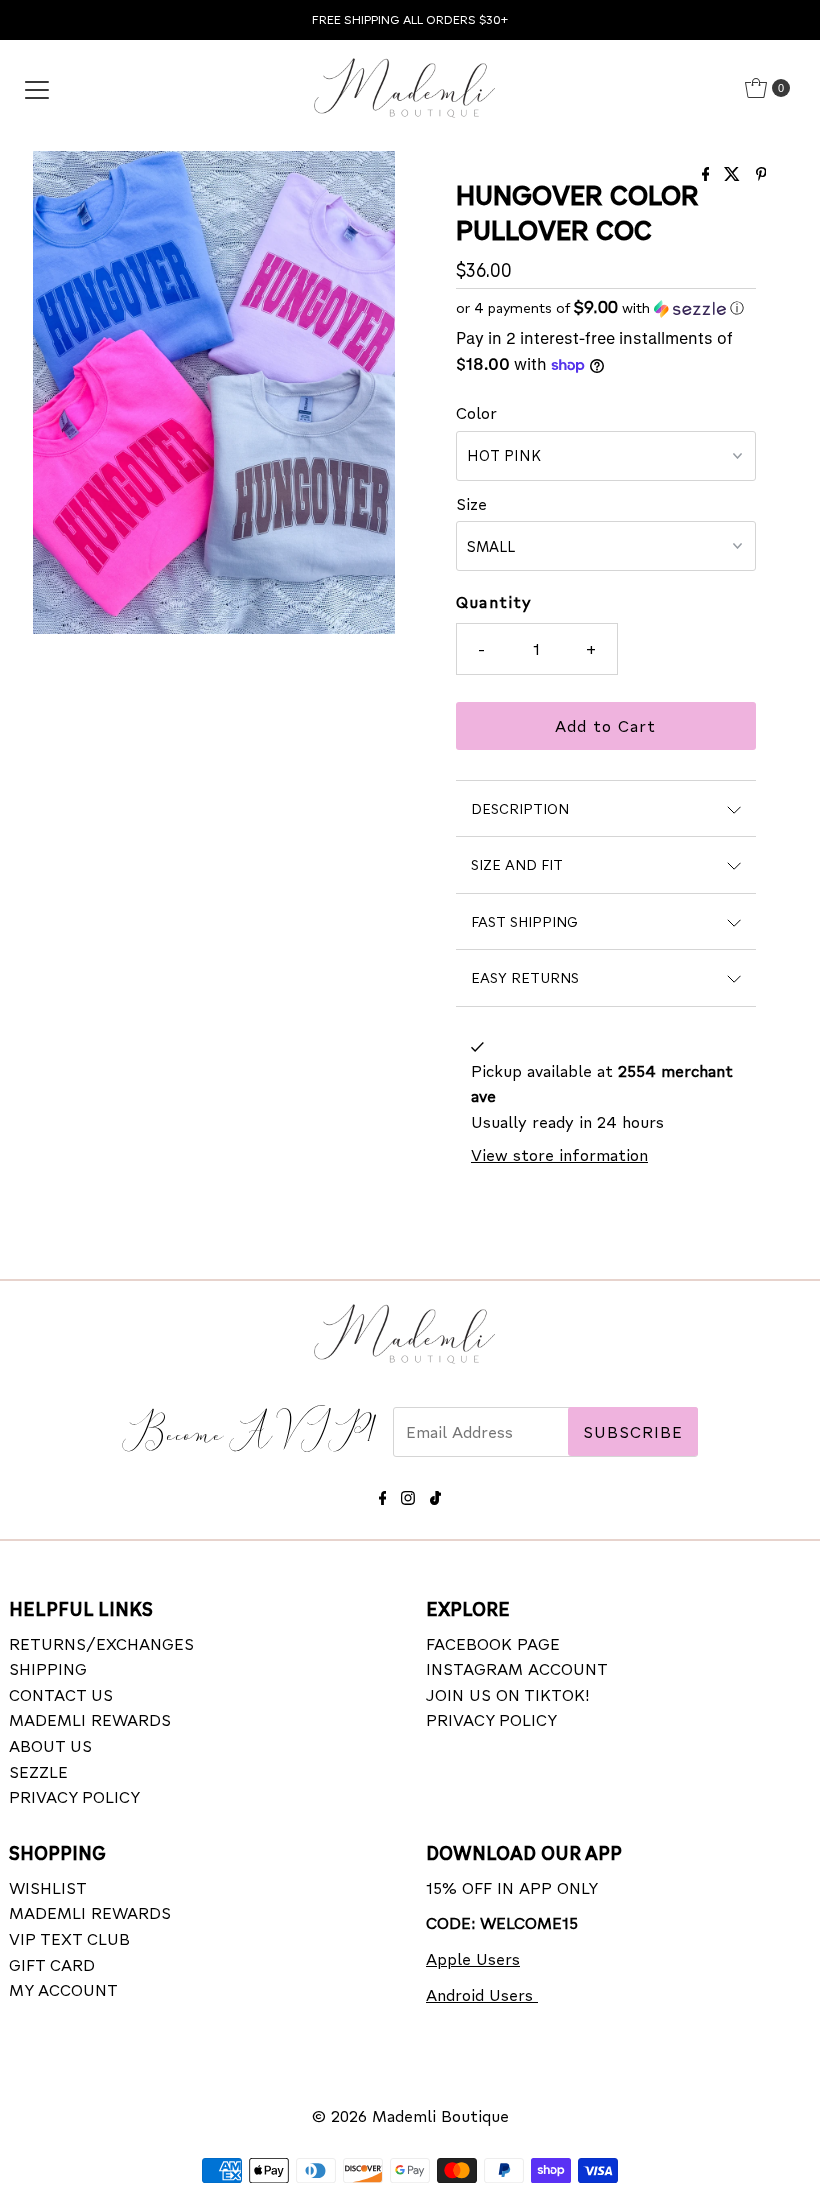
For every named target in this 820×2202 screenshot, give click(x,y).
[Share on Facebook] (708, 174)
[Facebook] (383, 1494)
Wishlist (48, 1887)
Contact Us (61, 1694)
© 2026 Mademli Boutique (410, 2115)
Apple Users (473, 1958)
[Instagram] (408, 1494)
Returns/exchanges (101, 1643)
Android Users (482, 1994)
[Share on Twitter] (734, 174)
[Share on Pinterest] (761, 174)
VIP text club (69, 1938)
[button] (606, 307)
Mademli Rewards (90, 1719)
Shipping (48, 1668)
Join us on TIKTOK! (508, 1694)
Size (471, 503)
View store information (559, 1154)
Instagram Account (517, 1668)
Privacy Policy (74, 1796)
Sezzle (38, 1771)
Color (476, 412)
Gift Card (52, 1964)
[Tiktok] (435, 1494)
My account (63, 1989)
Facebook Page (493, 1643)
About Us (50, 1745)
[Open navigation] (37, 88)
